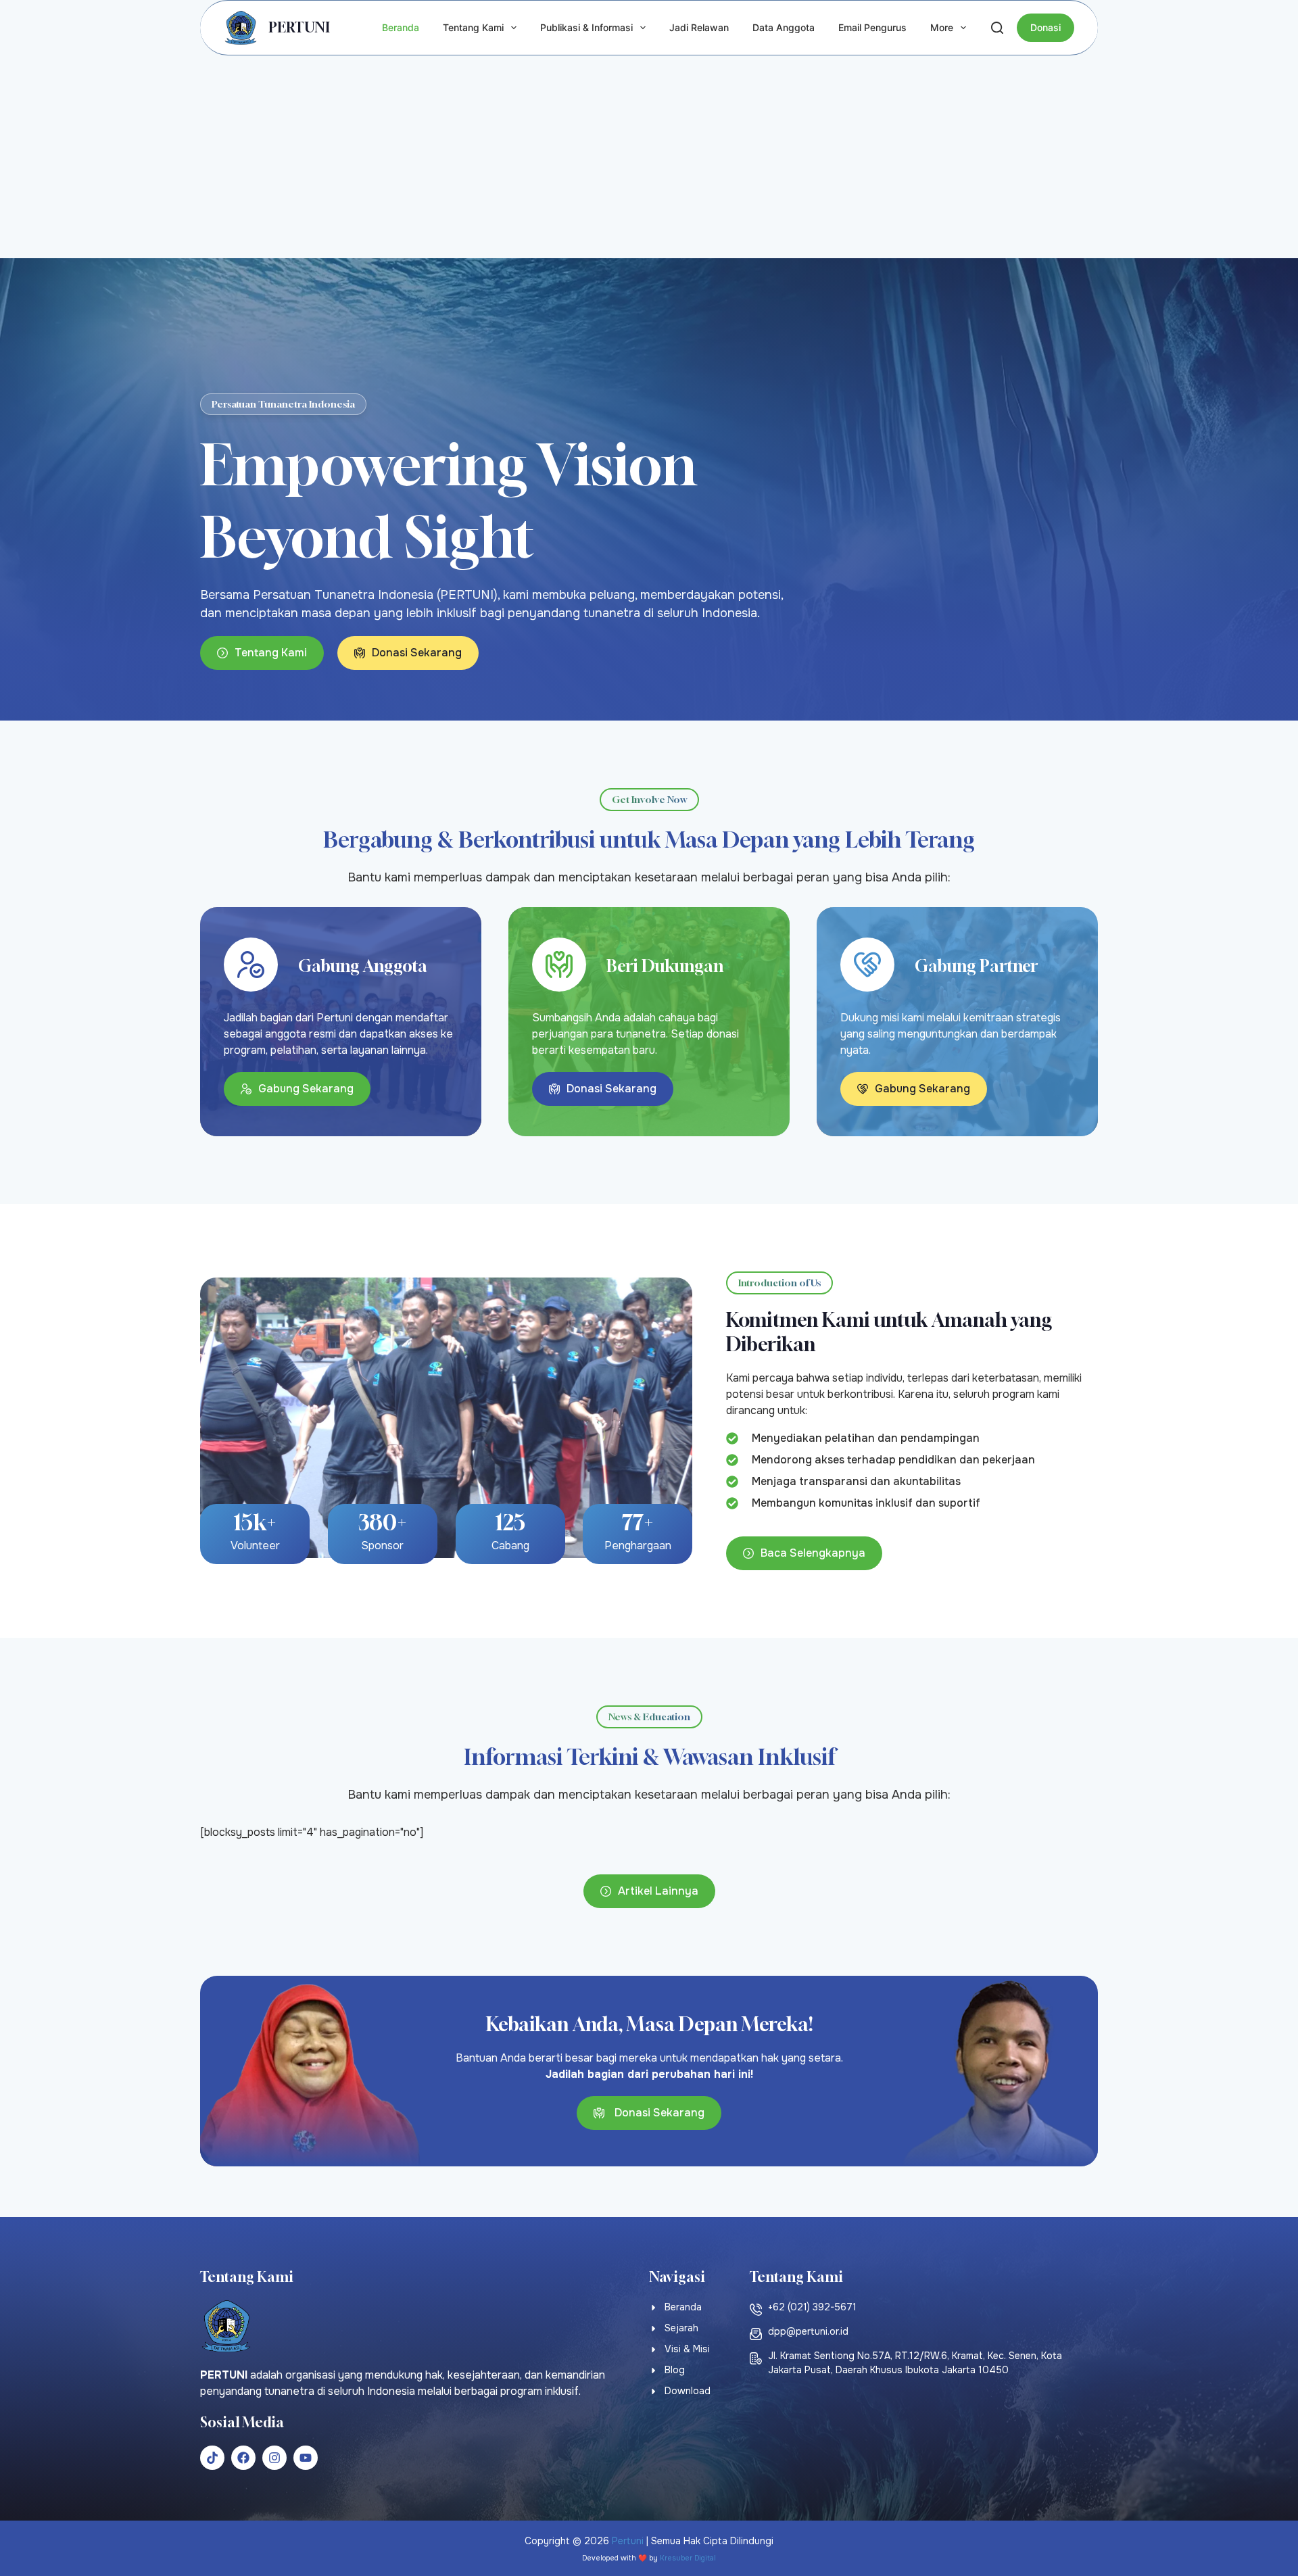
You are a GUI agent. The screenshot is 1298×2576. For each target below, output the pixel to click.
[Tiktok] (212, 2458)
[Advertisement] (649, 157)
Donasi (1045, 27)
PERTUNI (299, 27)
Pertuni (628, 2541)
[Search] (997, 28)
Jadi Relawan (699, 27)
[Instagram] (274, 2458)
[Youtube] (306, 2458)
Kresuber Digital (688, 2558)
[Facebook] (243, 2458)
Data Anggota (784, 27)
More (942, 27)
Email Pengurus (872, 27)
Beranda (401, 27)
